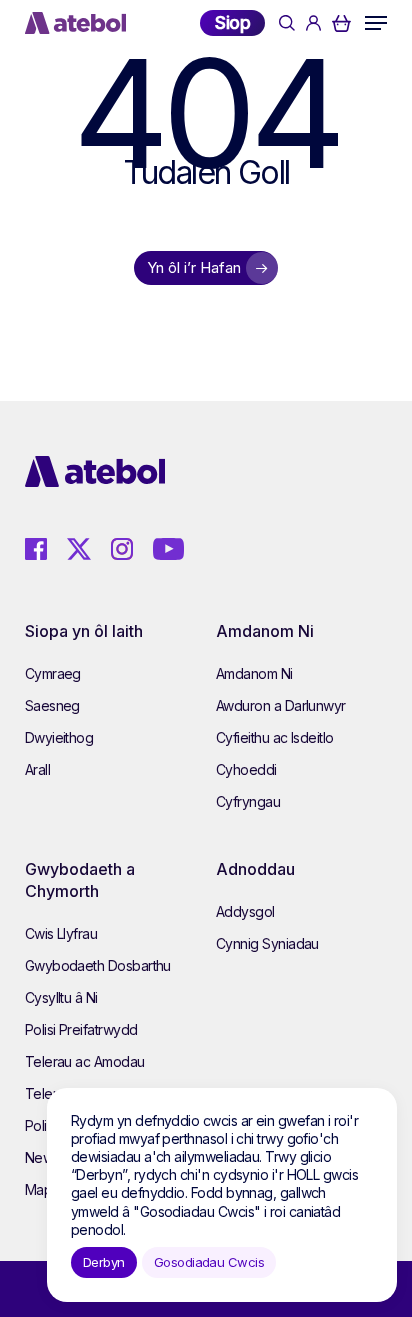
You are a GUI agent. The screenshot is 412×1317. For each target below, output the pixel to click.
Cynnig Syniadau (267, 943)
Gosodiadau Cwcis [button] (209, 1262)
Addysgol (245, 911)
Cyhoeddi (246, 769)
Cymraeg (53, 673)
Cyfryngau (248, 801)
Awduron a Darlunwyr (281, 705)
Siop (232, 22)
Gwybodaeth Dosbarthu (98, 965)
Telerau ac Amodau (85, 1061)
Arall (37, 769)
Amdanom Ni (254, 673)
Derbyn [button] (104, 1262)
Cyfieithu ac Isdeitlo (275, 737)
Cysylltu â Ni (61, 997)
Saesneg (52, 705)
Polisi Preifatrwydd (81, 1029)
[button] (376, 23)
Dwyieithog (59, 737)
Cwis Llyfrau (61, 933)
